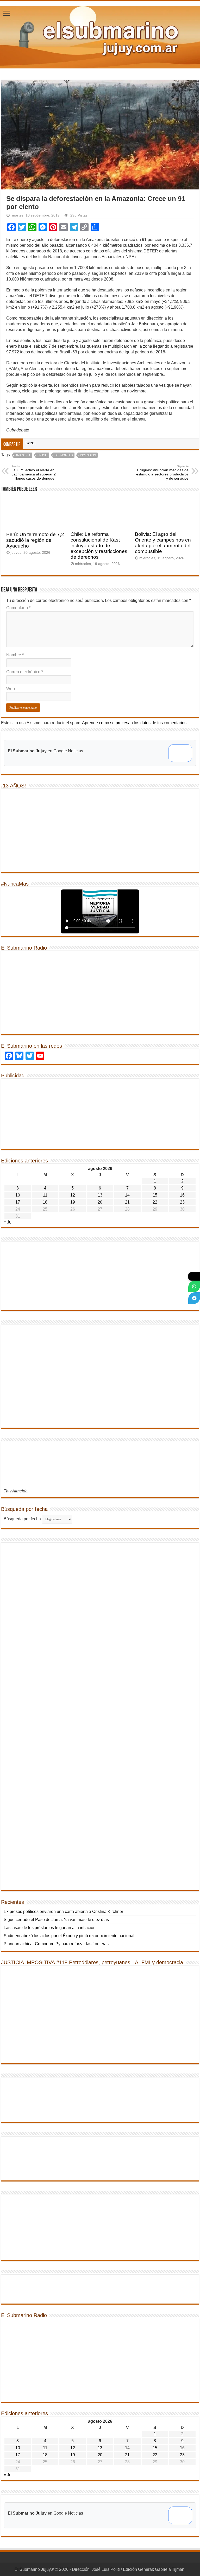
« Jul (8, 1222)
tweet (30, 443)
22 (155, 1202)
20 (100, 1202)
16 (182, 1195)
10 (18, 1195)
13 (100, 1195)
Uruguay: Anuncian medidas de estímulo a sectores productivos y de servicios (162, 473)
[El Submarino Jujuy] (100, 36)
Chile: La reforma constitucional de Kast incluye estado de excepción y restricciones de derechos (99, 546)
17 (18, 1202)
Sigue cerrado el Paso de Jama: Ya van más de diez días (56, 1920)
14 (127, 1195)
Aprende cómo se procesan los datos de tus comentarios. (135, 723)
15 (155, 1195)
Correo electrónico (25, 672)
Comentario (18, 608)
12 (73, 1195)
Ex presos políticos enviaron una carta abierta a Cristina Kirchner (63, 1912)
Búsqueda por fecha (22, 1519)
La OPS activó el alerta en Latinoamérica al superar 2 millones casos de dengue (34, 473)
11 (45, 1195)
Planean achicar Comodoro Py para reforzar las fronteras (56, 1944)
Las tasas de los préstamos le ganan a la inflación (50, 1928)
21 (127, 1202)
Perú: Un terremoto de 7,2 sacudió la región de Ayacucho (35, 540)
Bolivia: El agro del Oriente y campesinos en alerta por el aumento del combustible (163, 543)
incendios (88, 455)
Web (11, 689)
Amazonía (23, 455)
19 (73, 1202)
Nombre (15, 655)
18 (45, 1202)
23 (182, 1202)
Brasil (42, 455)
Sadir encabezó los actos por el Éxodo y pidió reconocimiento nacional (69, 1936)
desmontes (64, 455)
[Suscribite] (194, 1286)
